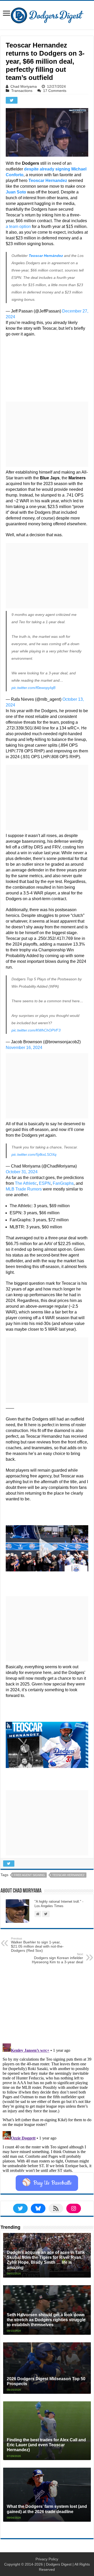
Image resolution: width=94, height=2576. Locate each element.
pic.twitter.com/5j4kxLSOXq (34, 1154)
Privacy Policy (47, 2559)
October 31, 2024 (22, 1172)
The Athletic (26, 1183)
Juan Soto (16, 192)
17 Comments (55, 91)
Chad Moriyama (24, 86)
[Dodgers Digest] (47, 14)
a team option (18, 226)
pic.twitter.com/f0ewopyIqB (33, 688)
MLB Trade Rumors (24, 1189)
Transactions (22, 91)
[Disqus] (47, 2107)
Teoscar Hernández (46, 256)
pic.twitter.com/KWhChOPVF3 (36, 1030)
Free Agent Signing (29, 1875)
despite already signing (47, 169)
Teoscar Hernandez (48, 181)
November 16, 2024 (24, 1048)
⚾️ (47, 2183)
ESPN (45, 1183)
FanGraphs (63, 1183)
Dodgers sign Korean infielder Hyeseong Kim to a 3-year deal (57, 1958)
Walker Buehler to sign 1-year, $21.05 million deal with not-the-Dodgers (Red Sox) (37, 1945)
